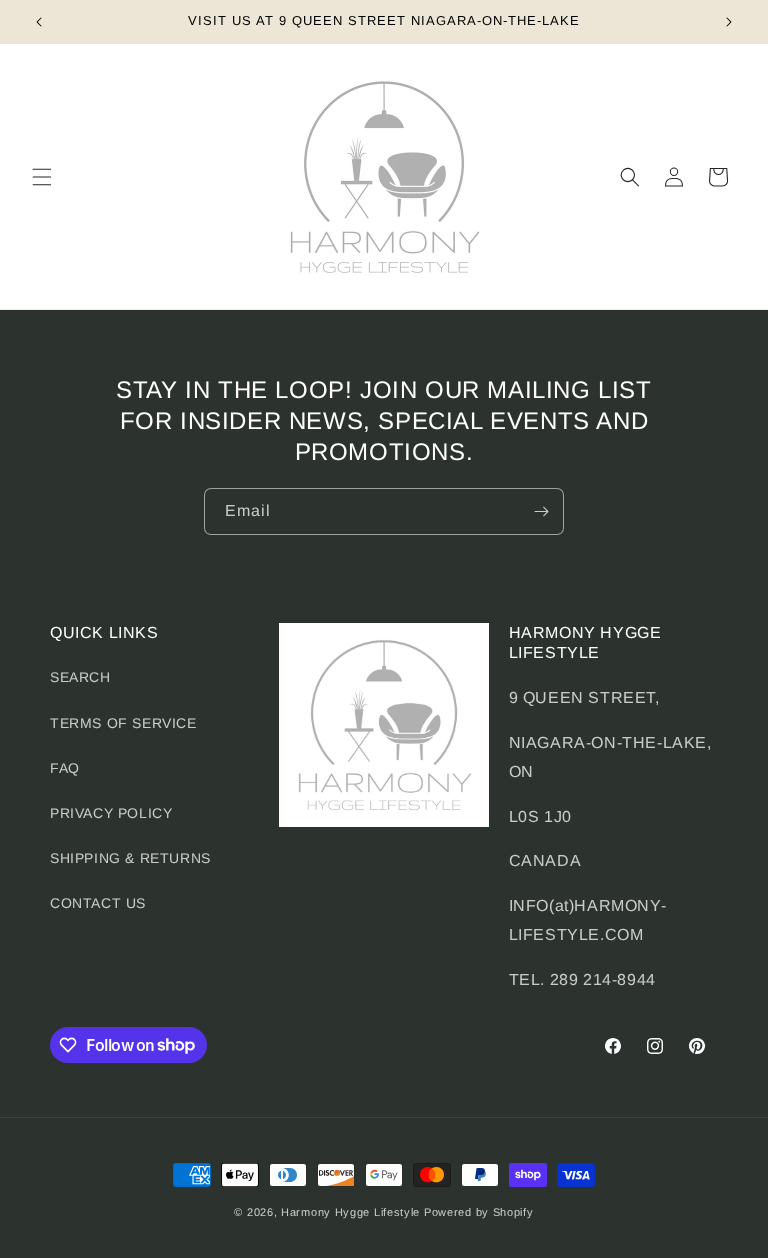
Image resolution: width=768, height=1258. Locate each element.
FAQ (65, 768)
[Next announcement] (729, 22)
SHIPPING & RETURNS (130, 858)
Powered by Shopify (479, 1212)
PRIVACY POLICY (111, 813)
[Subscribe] (541, 511)
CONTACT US (98, 903)
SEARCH (80, 677)
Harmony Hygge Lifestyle (350, 1212)
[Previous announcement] (39, 22)
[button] (42, 177)
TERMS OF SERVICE (123, 723)
